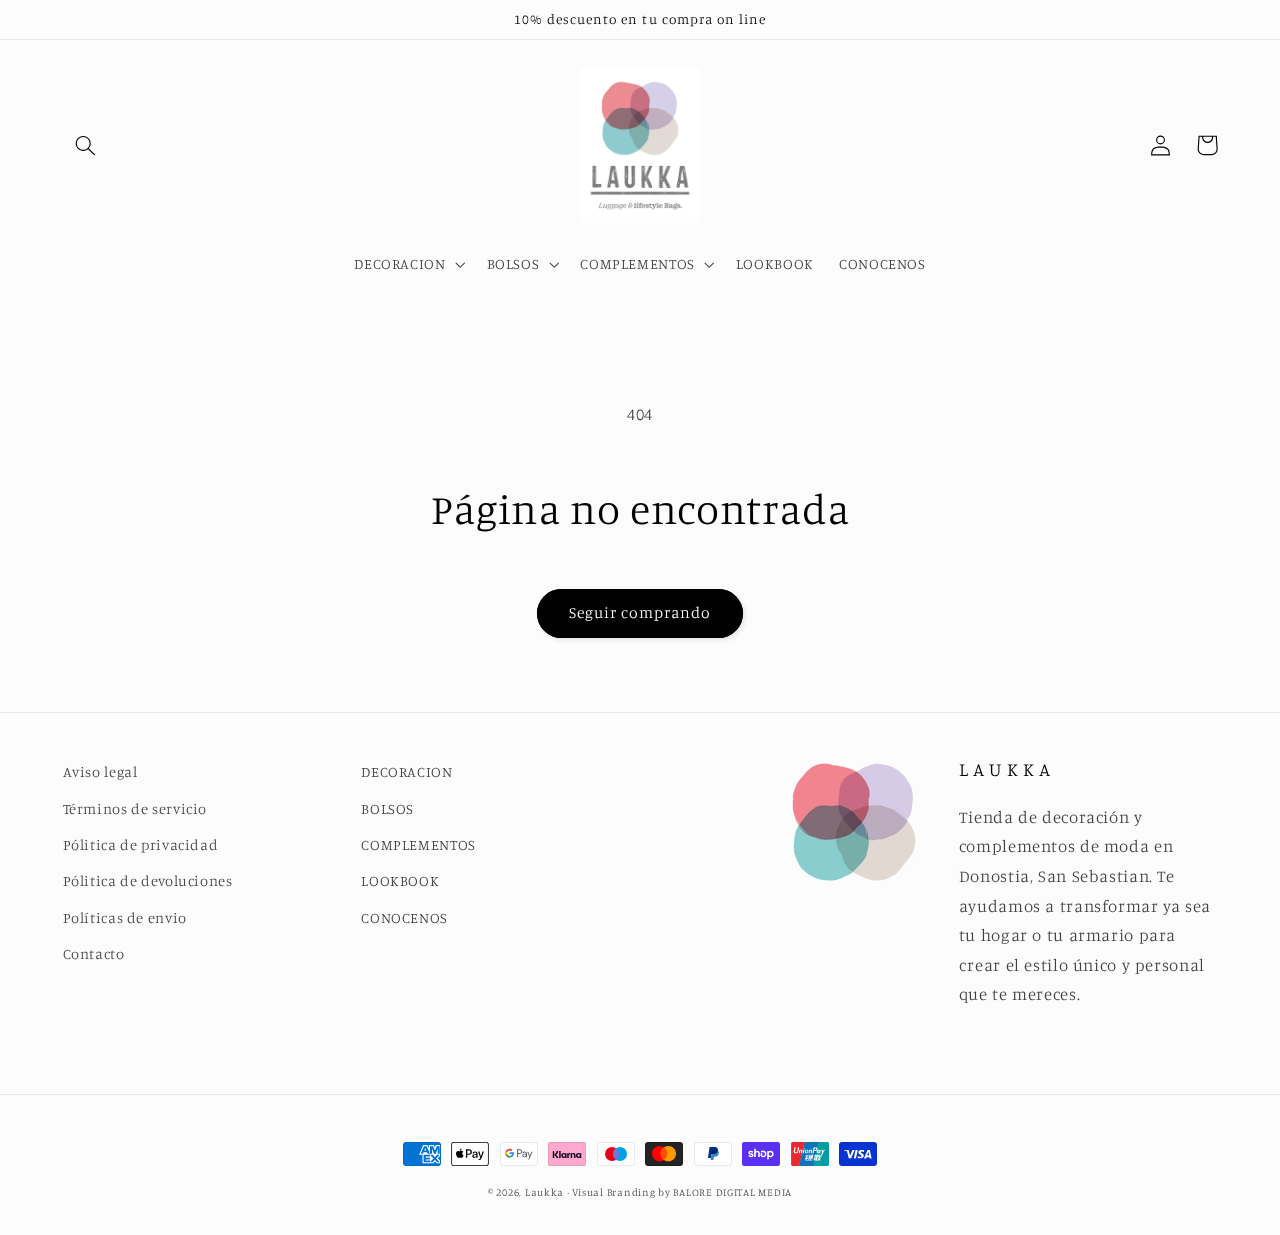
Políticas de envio (125, 917)
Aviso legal (100, 771)
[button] (86, 145)
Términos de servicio (135, 808)
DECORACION (406, 771)
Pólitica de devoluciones (148, 880)
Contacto (94, 953)
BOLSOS (387, 808)
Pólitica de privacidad (141, 844)
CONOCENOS (404, 917)
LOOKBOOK (400, 880)
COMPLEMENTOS (418, 844)
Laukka (544, 1192)
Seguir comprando (640, 612)
